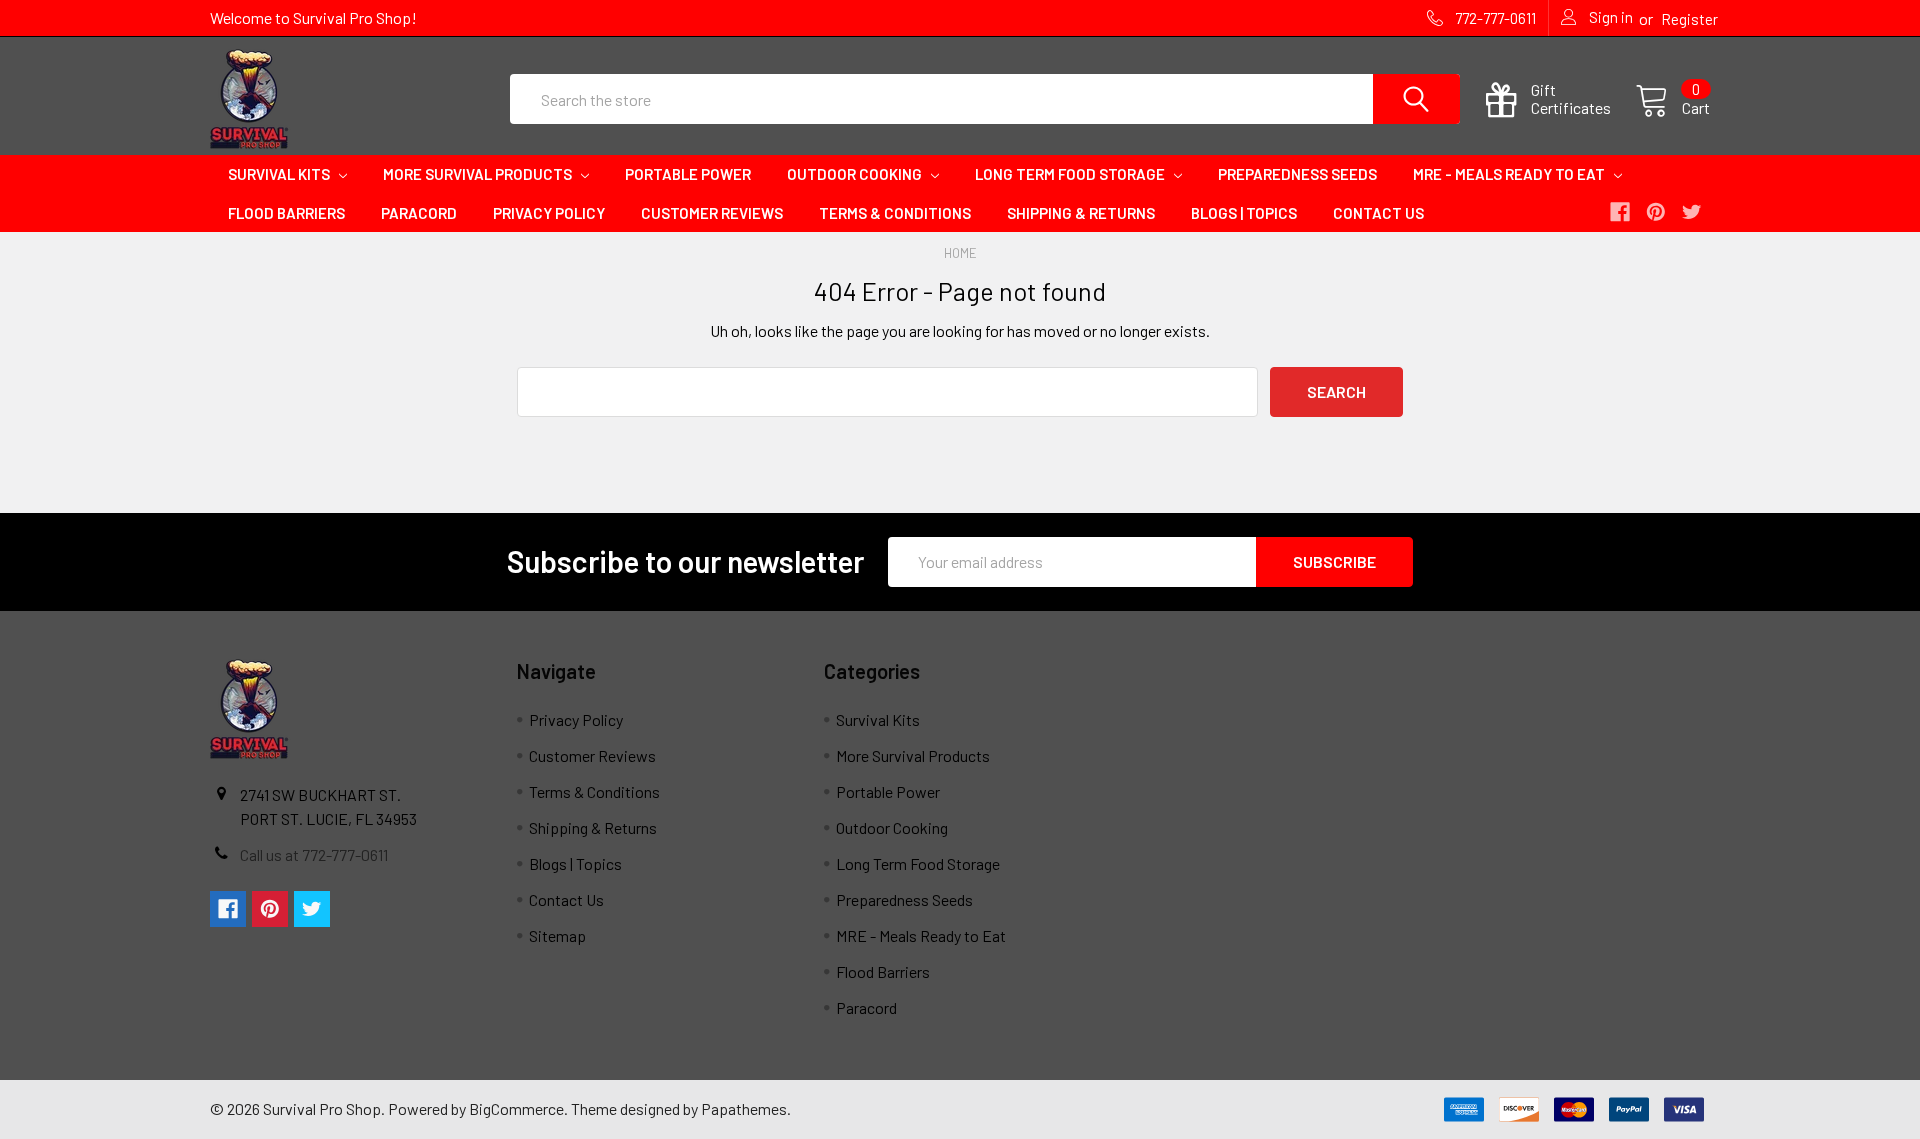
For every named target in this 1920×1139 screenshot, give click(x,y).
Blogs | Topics (1244, 213)
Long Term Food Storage (1071, 174)
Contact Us (1378, 213)
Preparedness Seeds (1297, 174)
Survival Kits (280, 174)
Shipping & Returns (1081, 213)
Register (1689, 19)
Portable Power (688, 174)
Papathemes (744, 1108)
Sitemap (557, 935)
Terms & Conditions (895, 213)
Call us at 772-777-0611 (314, 854)
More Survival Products (479, 174)
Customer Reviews (712, 213)
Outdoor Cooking (856, 174)
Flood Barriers (286, 213)
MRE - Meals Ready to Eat (1510, 174)
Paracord (419, 213)
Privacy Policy (549, 213)
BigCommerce (516, 1108)
